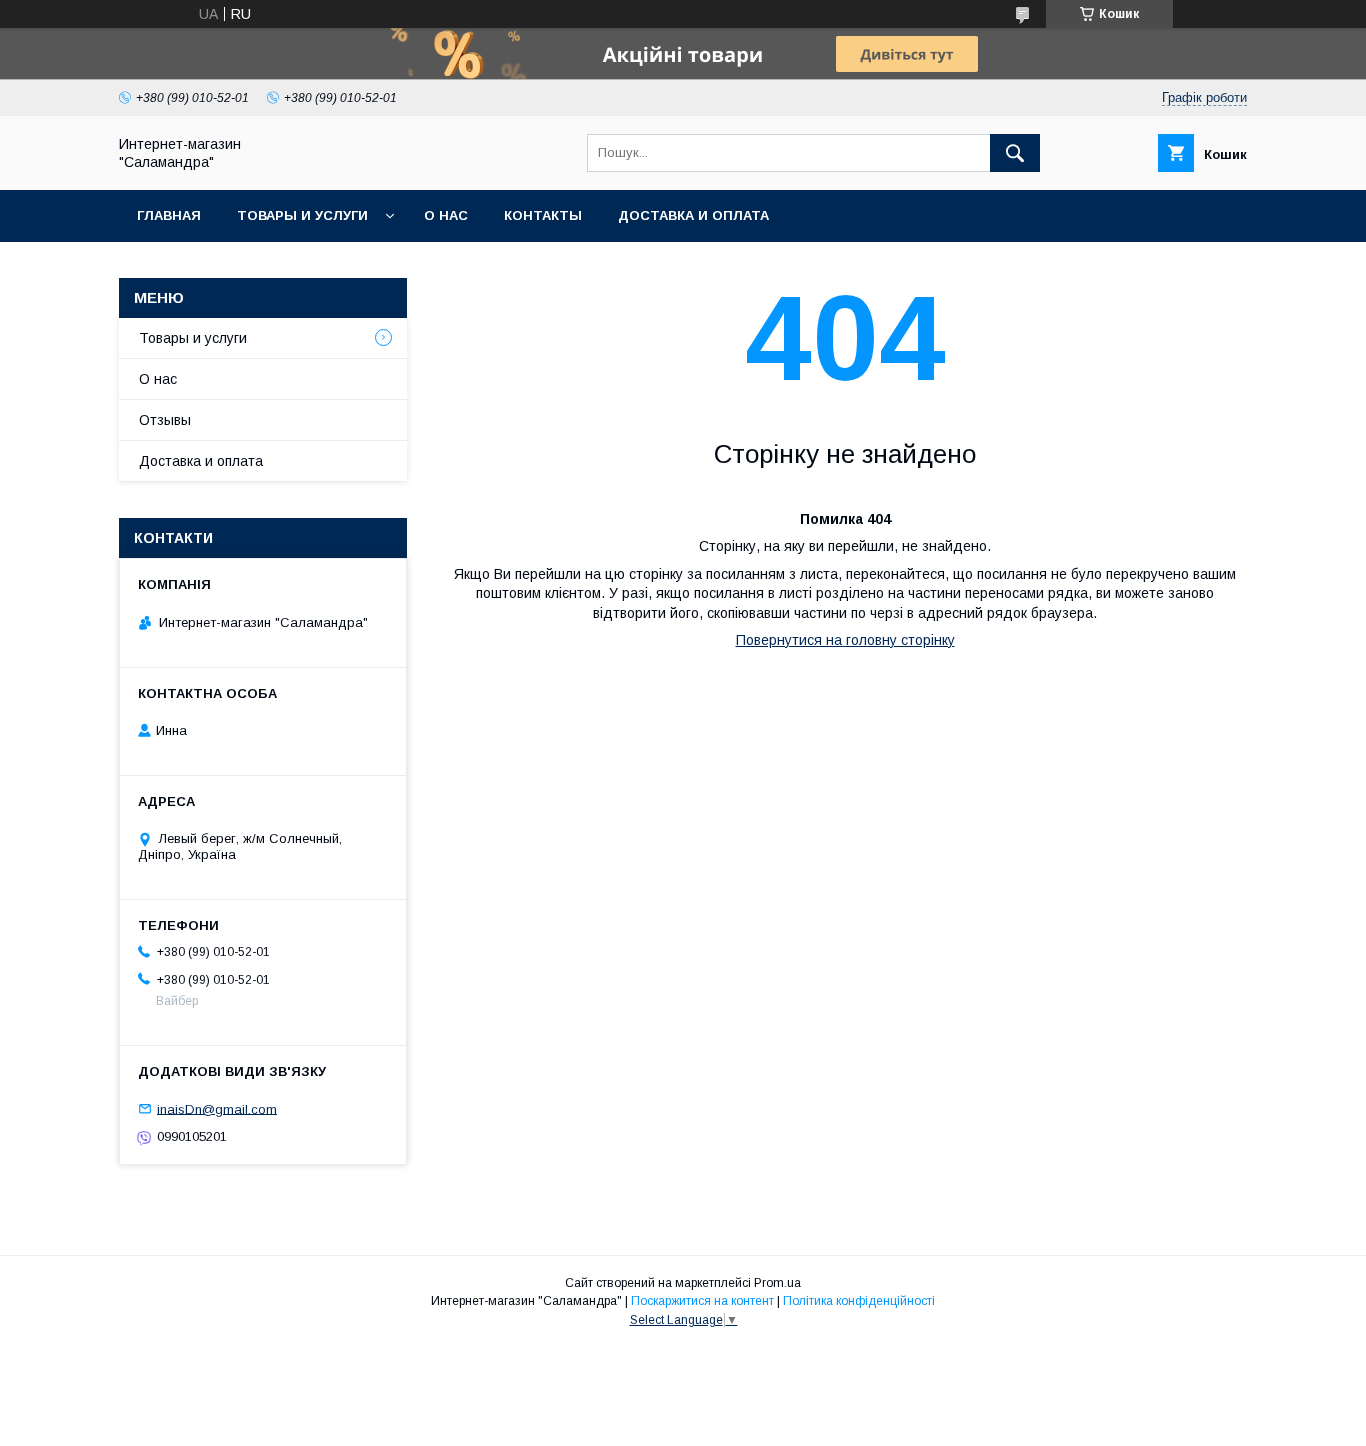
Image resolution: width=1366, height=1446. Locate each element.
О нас (446, 215)
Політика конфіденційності (859, 1301)
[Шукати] (1015, 153)
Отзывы (165, 420)
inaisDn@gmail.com (217, 1108)
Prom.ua (777, 1283)
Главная (169, 215)
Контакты (543, 215)
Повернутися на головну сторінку (845, 640)
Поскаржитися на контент (702, 1301)
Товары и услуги (302, 215)
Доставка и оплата (693, 215)
